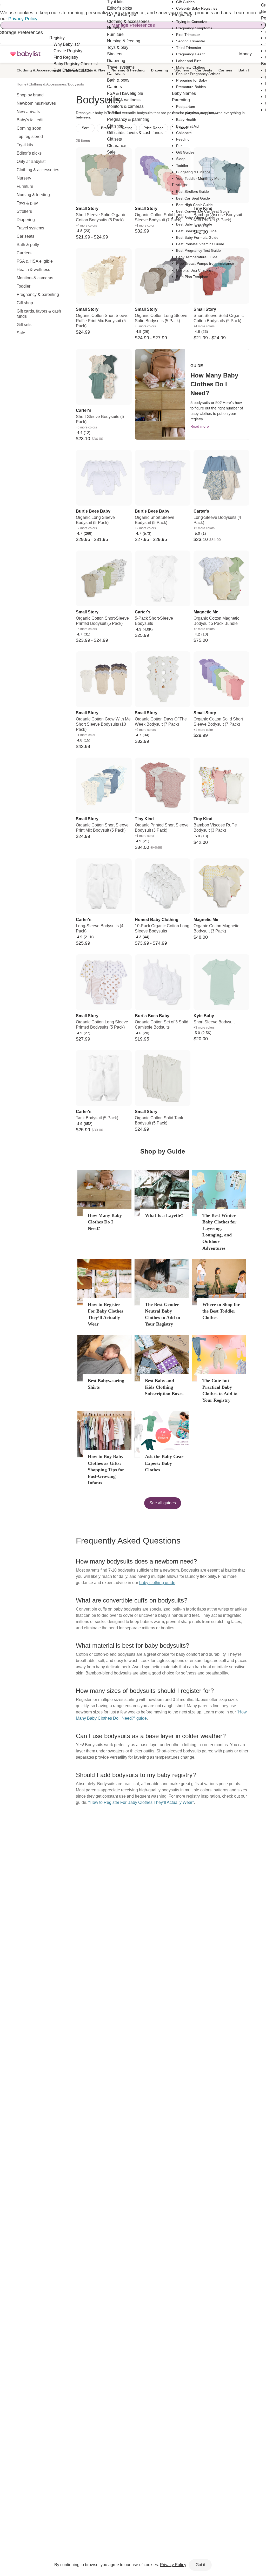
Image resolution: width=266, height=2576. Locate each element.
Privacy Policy (23, 19)
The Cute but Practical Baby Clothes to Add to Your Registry (220, 1390)
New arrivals (28, 112)
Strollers (24, 211)
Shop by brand (30, 95)
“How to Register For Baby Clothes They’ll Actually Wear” (141, 1802)
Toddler (24, 286)
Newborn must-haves (36, 103)
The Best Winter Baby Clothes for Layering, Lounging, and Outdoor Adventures (219, 1232)
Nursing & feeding (33, 195)
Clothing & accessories (38, 170)
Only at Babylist (31, 161)
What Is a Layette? (164, 1215)
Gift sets (24, 325)
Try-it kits (25, 145)
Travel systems (30, 228)
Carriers (24, 253)
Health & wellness (33, 270)
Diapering (26, 220)
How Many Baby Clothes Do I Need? (105, 1222)
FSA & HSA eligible (35, 261)
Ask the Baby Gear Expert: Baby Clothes (164, 1463)
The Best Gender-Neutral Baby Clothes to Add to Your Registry (163, 1314)
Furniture (25, 186)
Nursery (24, 178)
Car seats (25, 236)
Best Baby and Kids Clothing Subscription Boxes (164, 1387)
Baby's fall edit (30, 120)
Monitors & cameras (35, 278)
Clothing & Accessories (37, 70)
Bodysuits (76, 84)
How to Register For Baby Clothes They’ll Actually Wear (105, 1314)
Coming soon (29, 128)
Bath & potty (28, 245)
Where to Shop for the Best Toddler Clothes (221, 1311)
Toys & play (27, 203)
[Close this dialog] (1, 5)
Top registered (30, 137)
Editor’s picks (29, 153)
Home (22, 84)
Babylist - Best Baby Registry (25, 54)
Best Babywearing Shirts (106, 1384)
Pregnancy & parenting (38, 294)
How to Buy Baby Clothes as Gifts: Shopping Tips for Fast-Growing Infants (106, 1470)
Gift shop (25, 303)
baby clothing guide (157, 1583)
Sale (21, 333)
